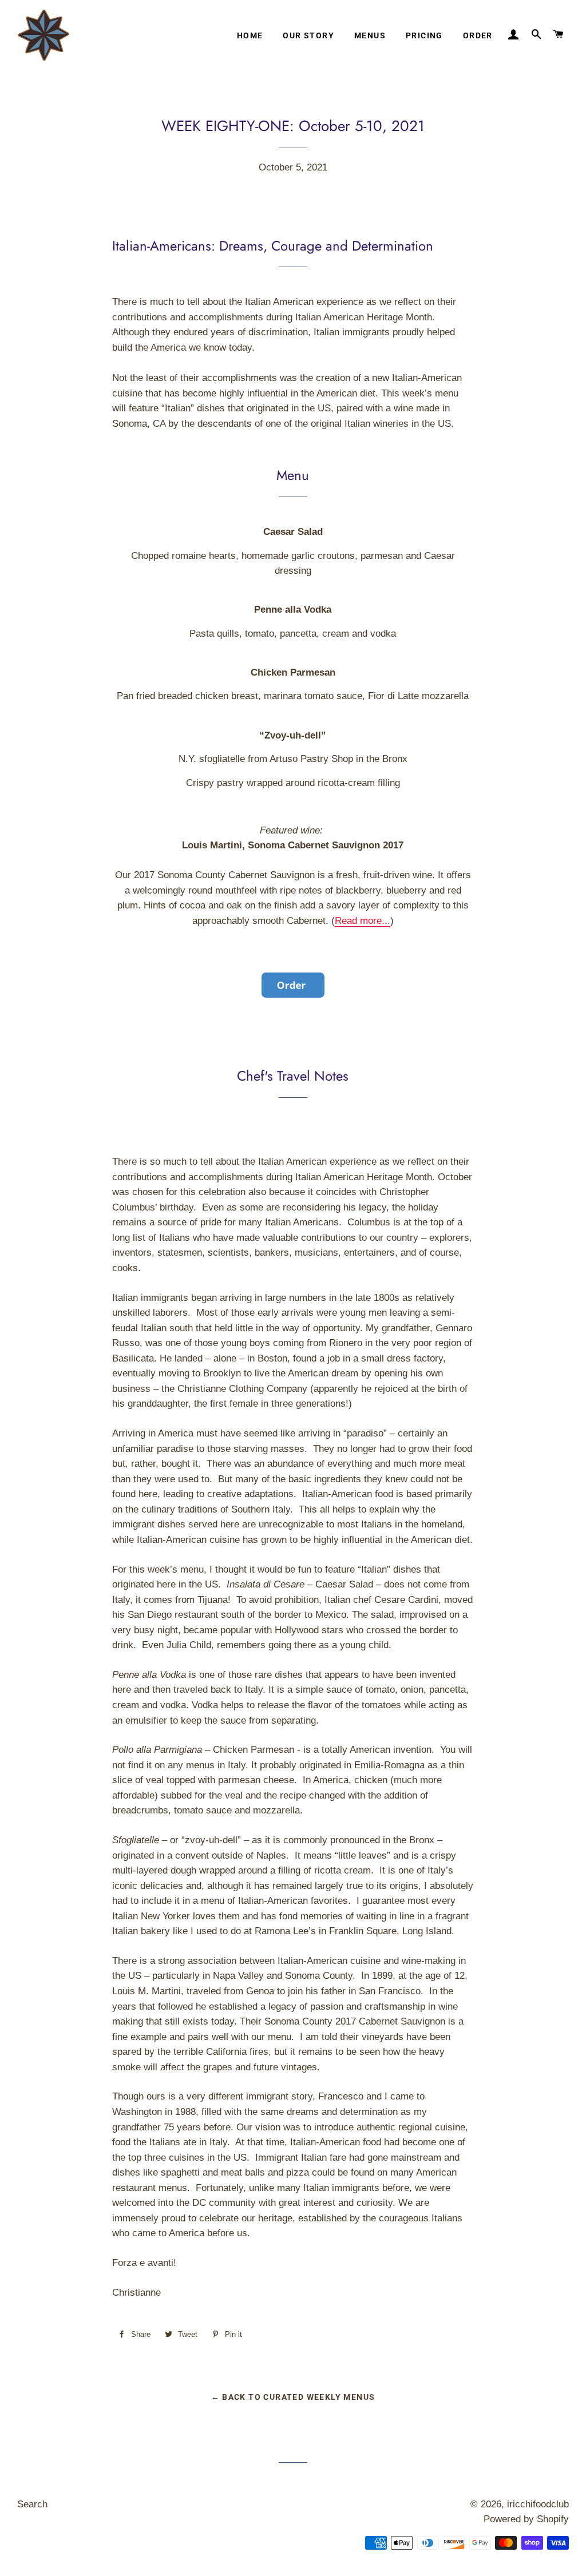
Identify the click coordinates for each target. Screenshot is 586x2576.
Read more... (363, 921)
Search (32, 2504)
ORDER (478, 35)
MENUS (370, 35)
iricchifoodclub (538, 2504)
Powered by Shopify (526, 2519)
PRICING (424, 35)
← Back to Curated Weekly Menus (293, 2397)
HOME (250, 35)
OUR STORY (308, 35)
